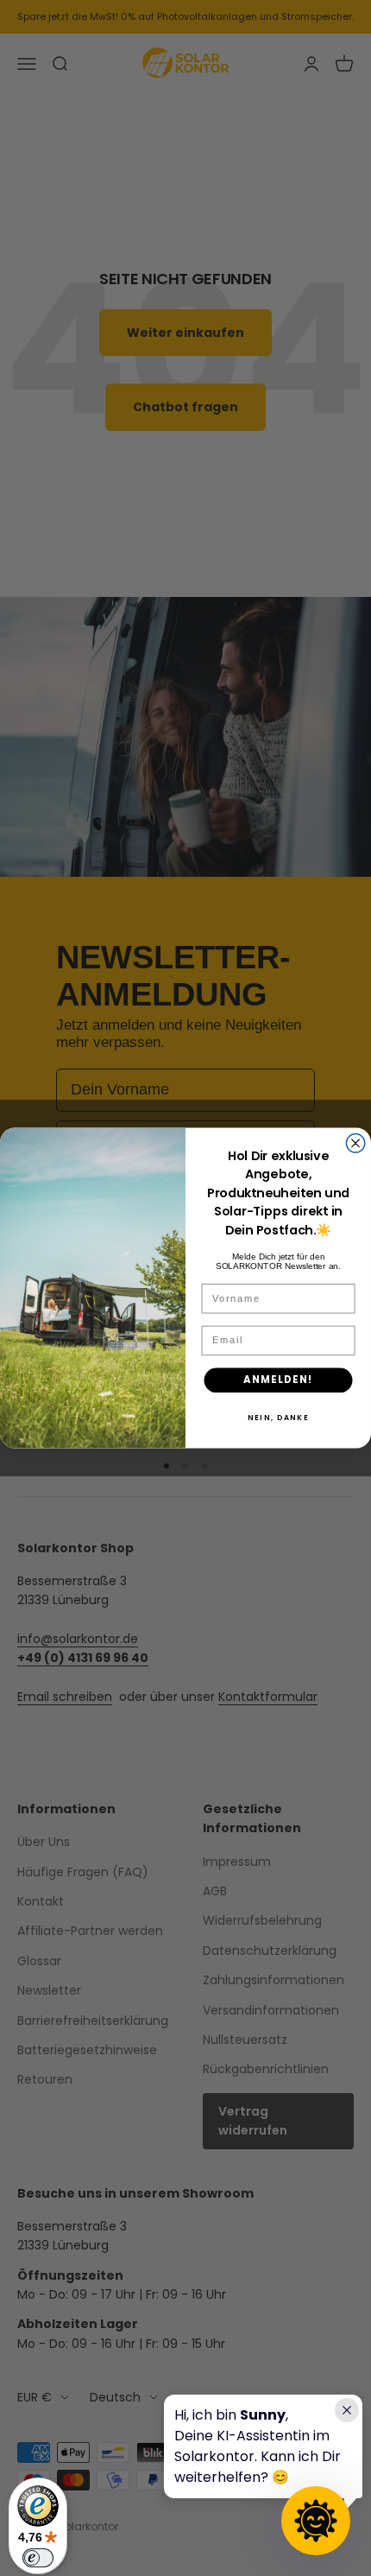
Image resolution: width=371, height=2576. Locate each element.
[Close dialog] (355, 1144)
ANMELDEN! (279, 1380)
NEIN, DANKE (278, 1417)
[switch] (38, 2558)
